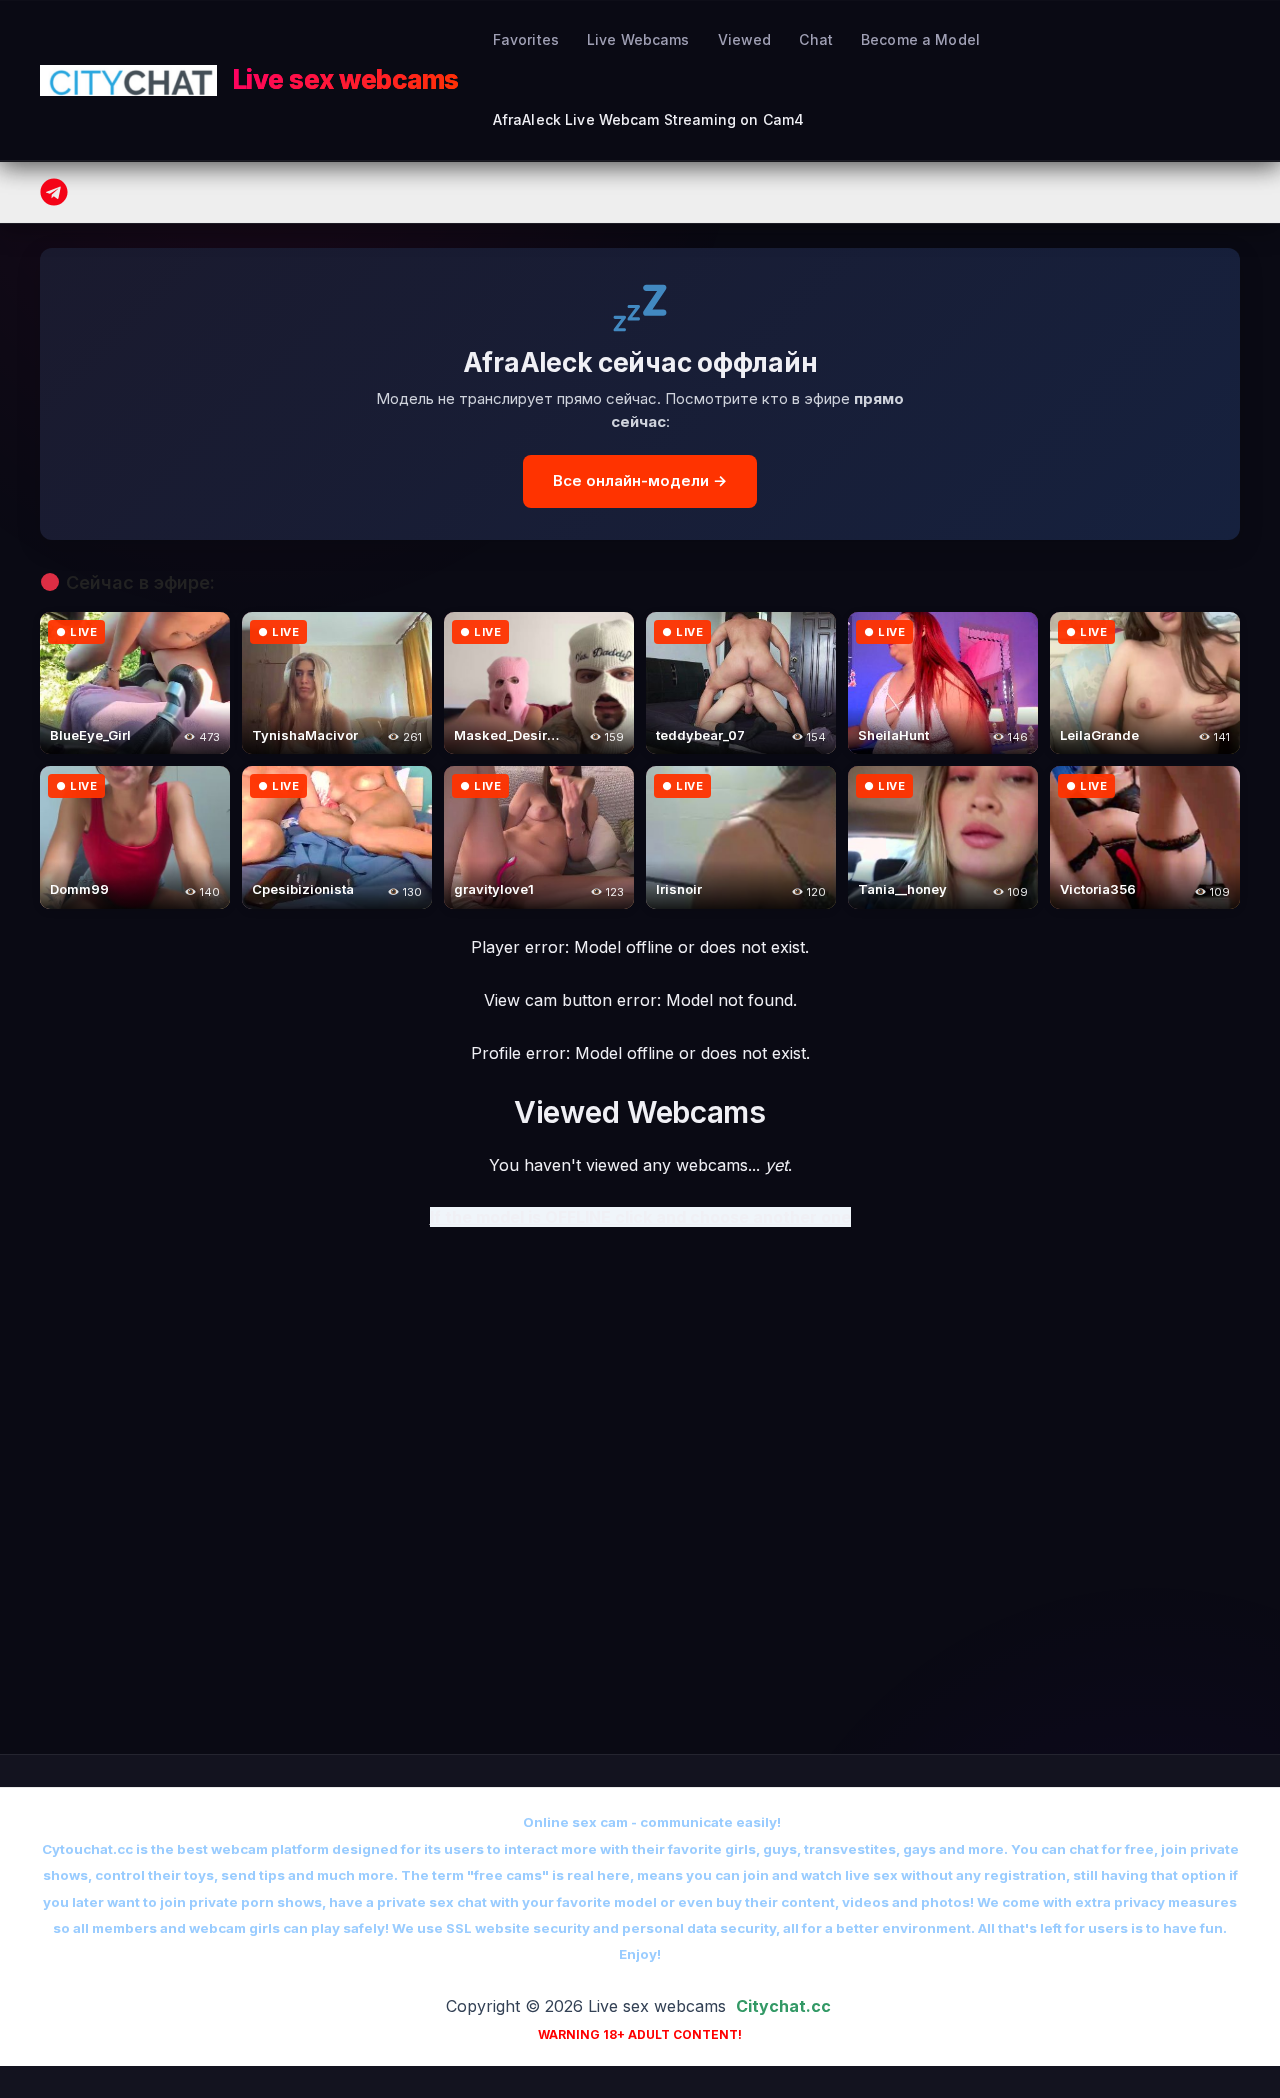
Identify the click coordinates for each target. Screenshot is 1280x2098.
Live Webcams (638, 39)
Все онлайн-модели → (640, 480)
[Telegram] (54, 192)
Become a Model (920, 39)
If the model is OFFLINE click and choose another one (640, 1217)
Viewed (745, 39)
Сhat (816, 39)
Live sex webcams (346, 79)
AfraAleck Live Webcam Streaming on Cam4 (648, 119)
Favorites (526, 39)
